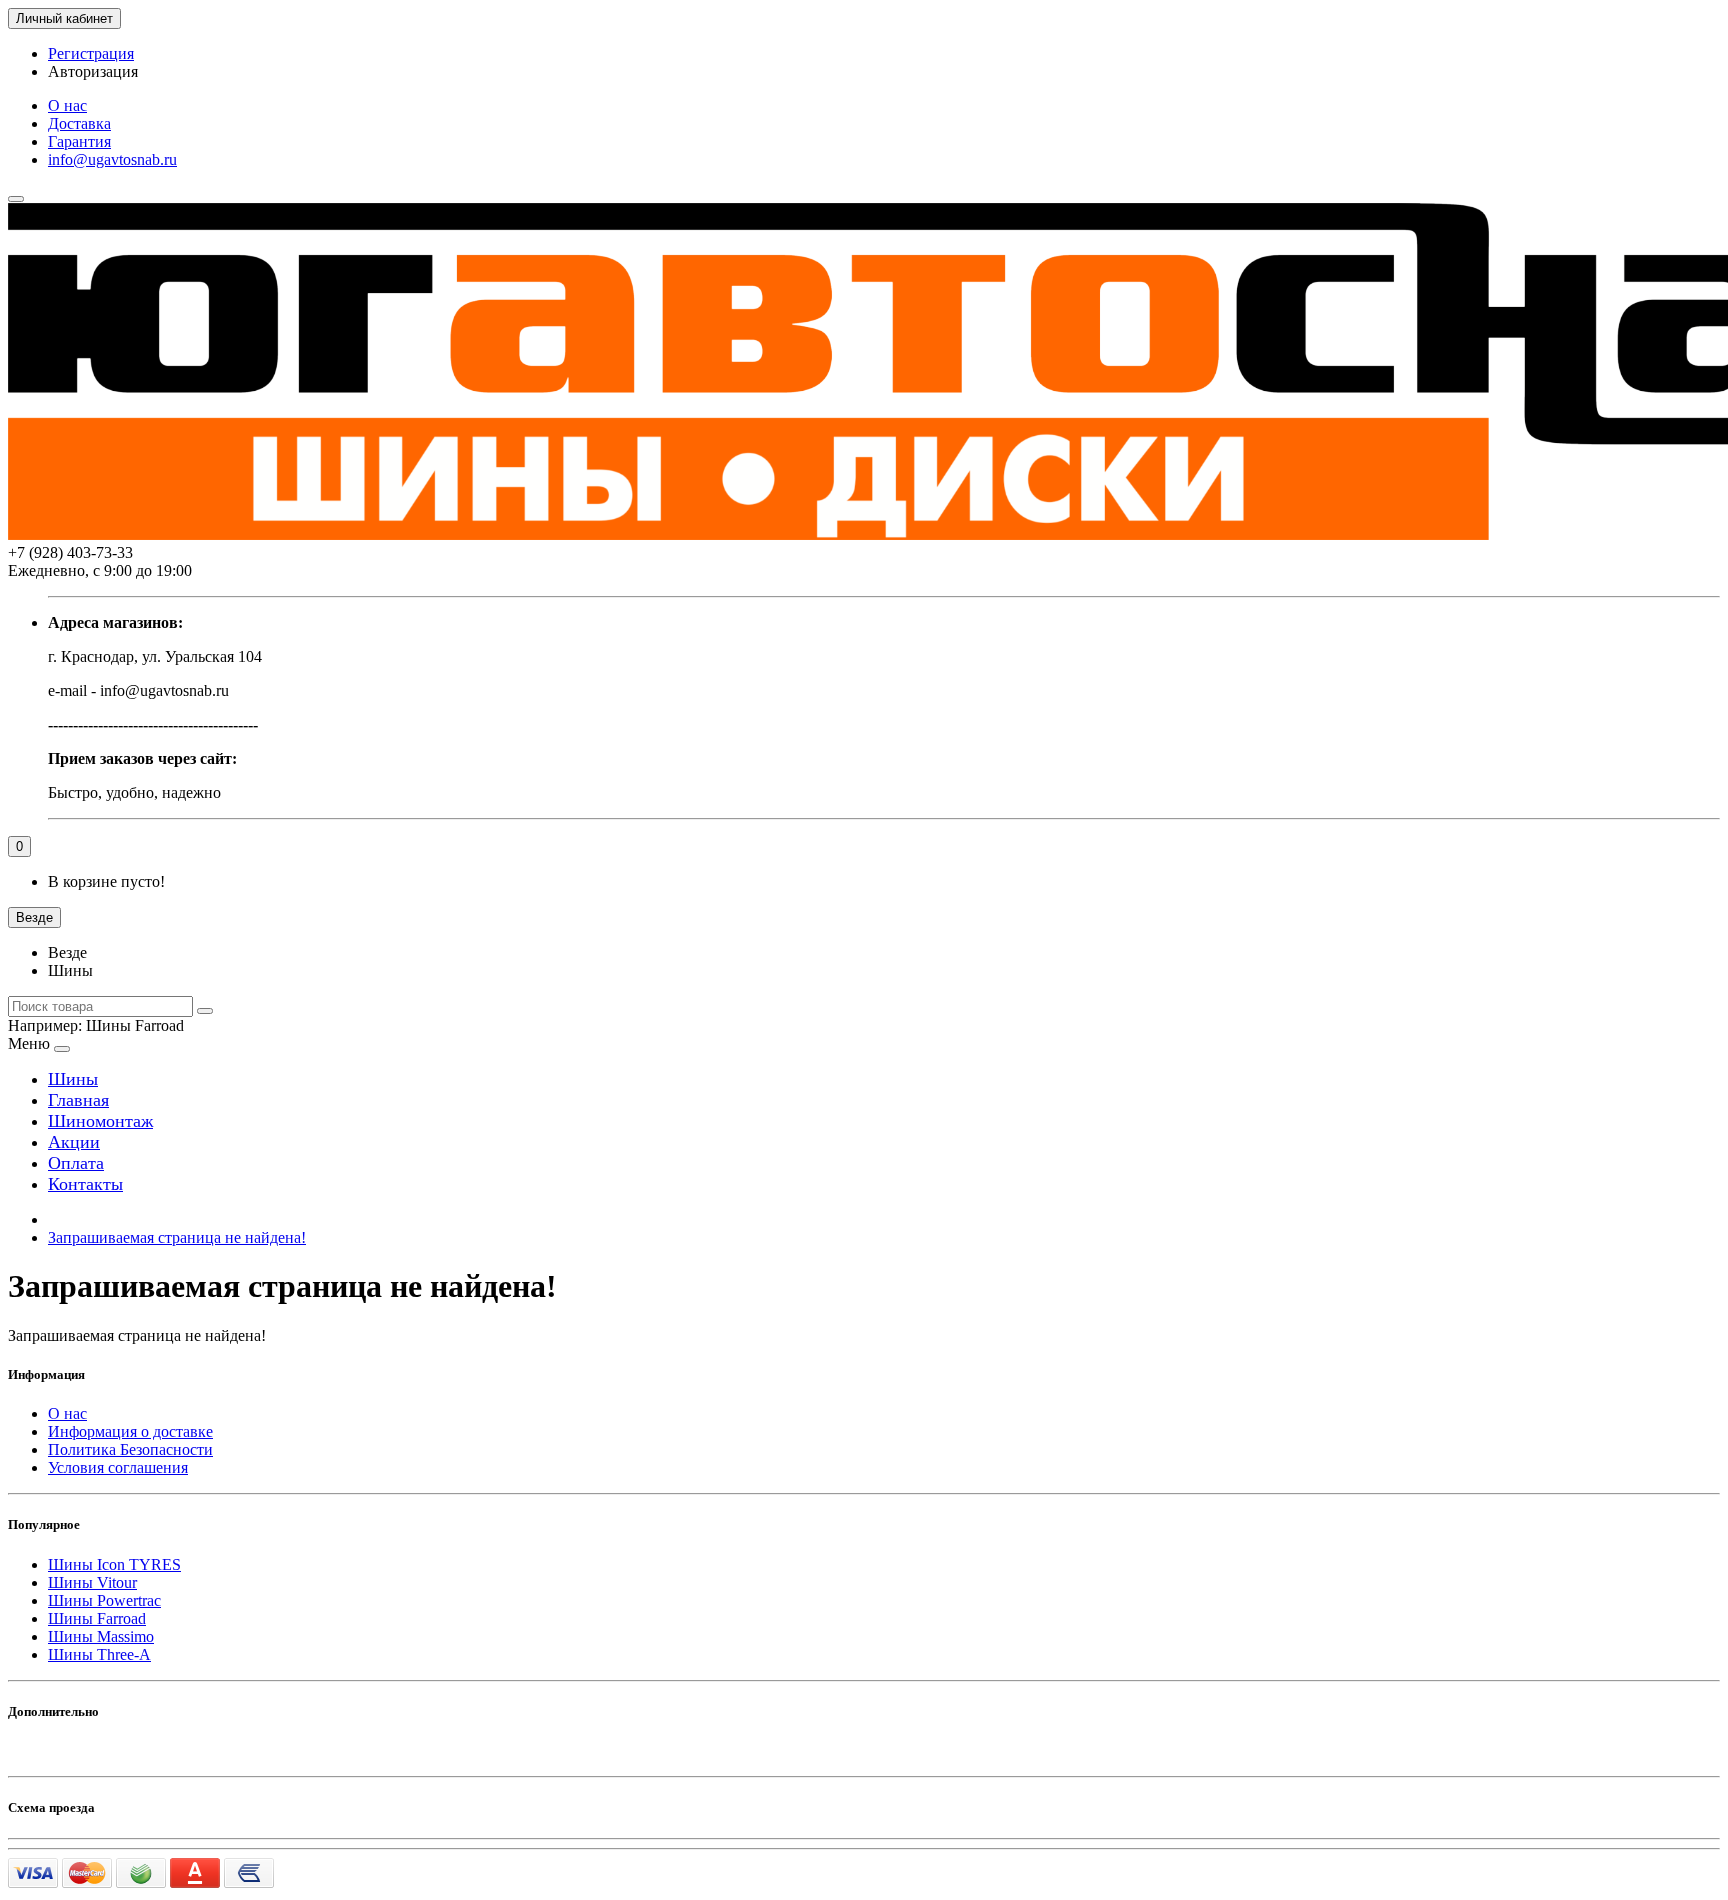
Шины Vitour (92, 1582)
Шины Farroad (97, 1618)
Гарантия (79, 141)
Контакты (85, 1184)
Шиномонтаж (100, 1121)
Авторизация (93, 71)
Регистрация (91, 53)
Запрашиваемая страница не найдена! (177, 1237)
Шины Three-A (99, 1654)
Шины (73, 1079)
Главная (78, 1100)
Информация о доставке (130, 1431)
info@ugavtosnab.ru (112, 159)
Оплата (76, 1163)
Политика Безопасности (130, 1449)
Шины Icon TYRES (114, 1564)
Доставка (79, 123)
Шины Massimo (101, 1636)
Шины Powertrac (104, 1600)
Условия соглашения (118, 1467)
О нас (67, 105)
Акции (74, 1142)
